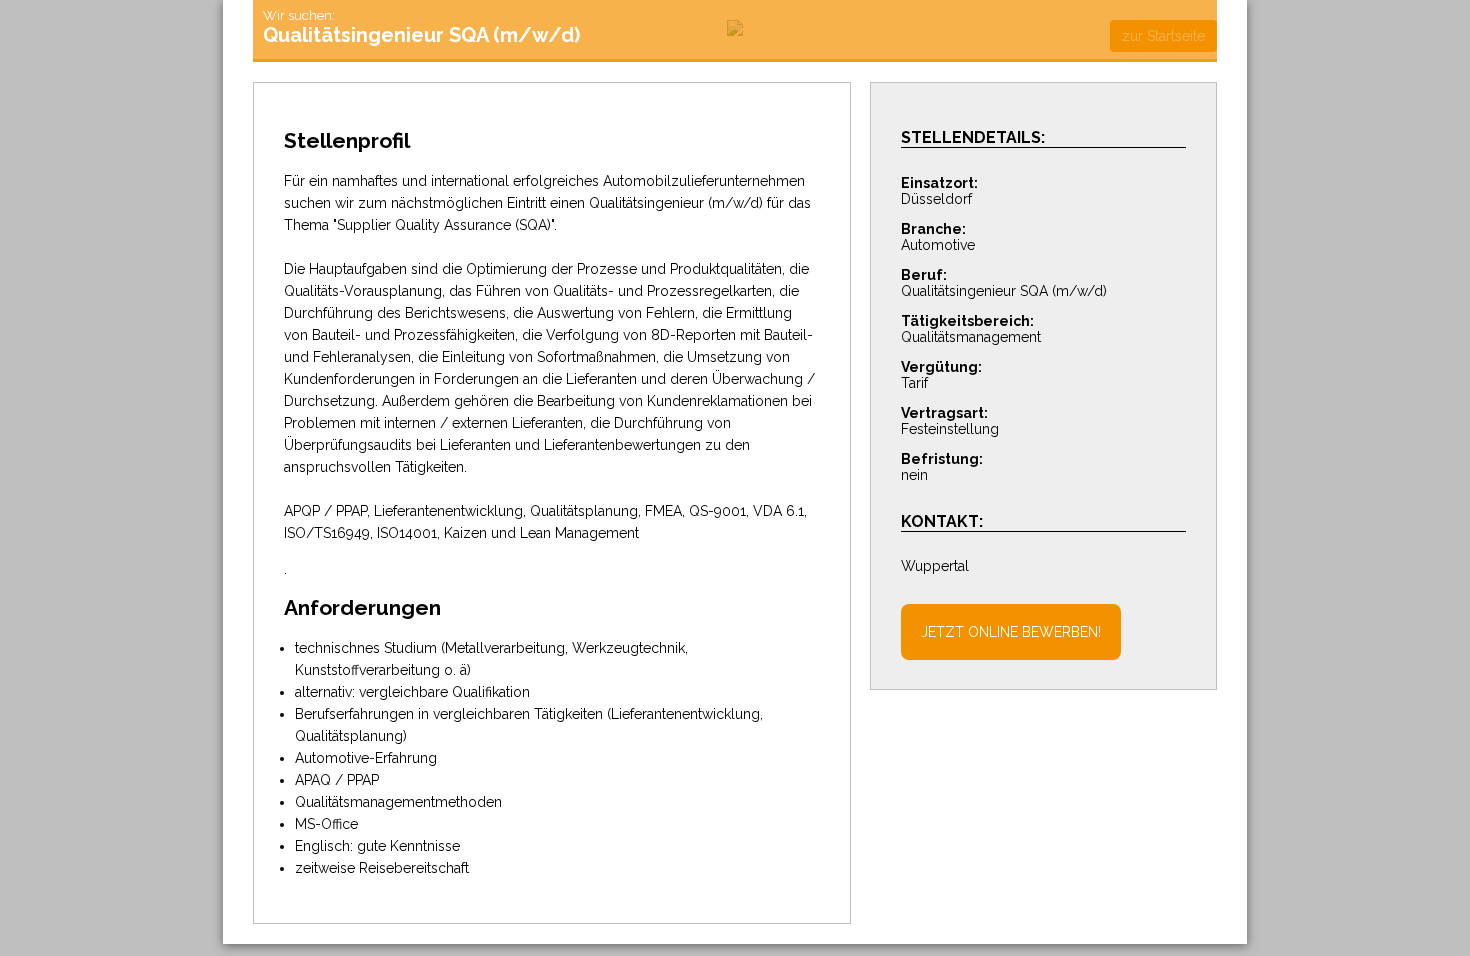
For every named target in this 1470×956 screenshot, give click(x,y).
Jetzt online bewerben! (1011, 632)
